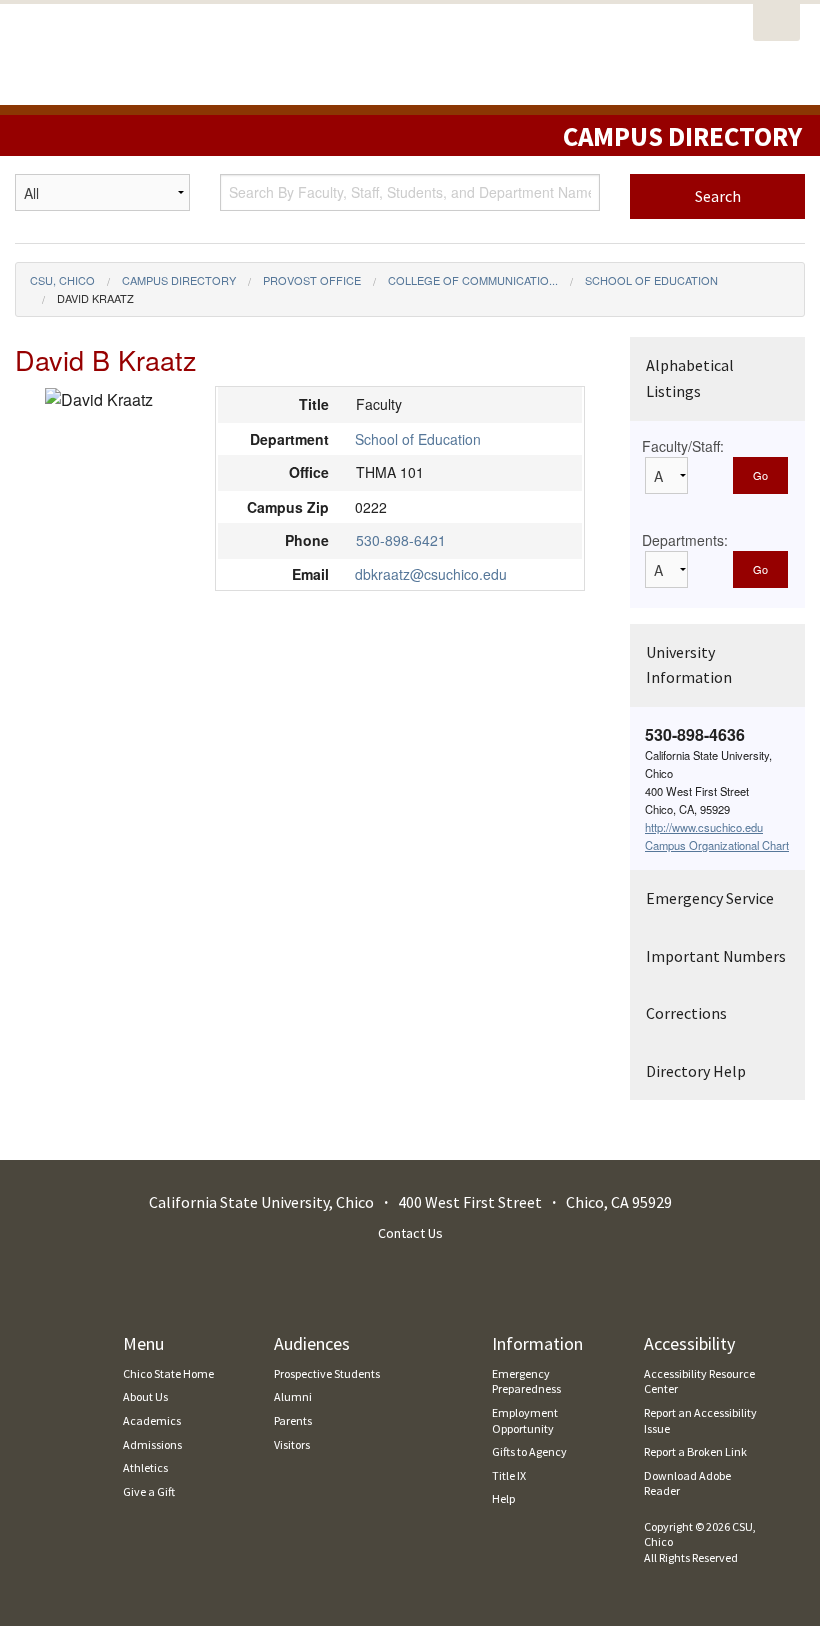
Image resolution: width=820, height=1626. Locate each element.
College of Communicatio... (473, 280)
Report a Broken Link (695, 1451)
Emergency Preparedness (526, 1381)
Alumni (293, 1396)
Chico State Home (168, 1373)
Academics (152, 1420)
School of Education (651, 280)
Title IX (509, 1475)
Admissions (152, 1444)
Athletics (145, 1467)
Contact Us (410, 1233)
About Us (145, 1396)
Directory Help (696, 1071)
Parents (293, 1420)
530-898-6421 (401, 540)
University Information (689, 665)
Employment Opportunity (525, 1420)
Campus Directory (179, 280)
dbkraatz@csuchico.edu (431, 574)
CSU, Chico (62, 280)
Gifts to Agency (529, 1451)
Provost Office (312, 280)
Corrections (686, 1013)
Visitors (292, 1444)
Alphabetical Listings (690, 378)
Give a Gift (149, 1491)
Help (503, 1498)
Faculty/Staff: (683, 446)
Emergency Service (710, 898)
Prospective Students (327, 1373)
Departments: (685, 540)
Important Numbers (716, 956)
